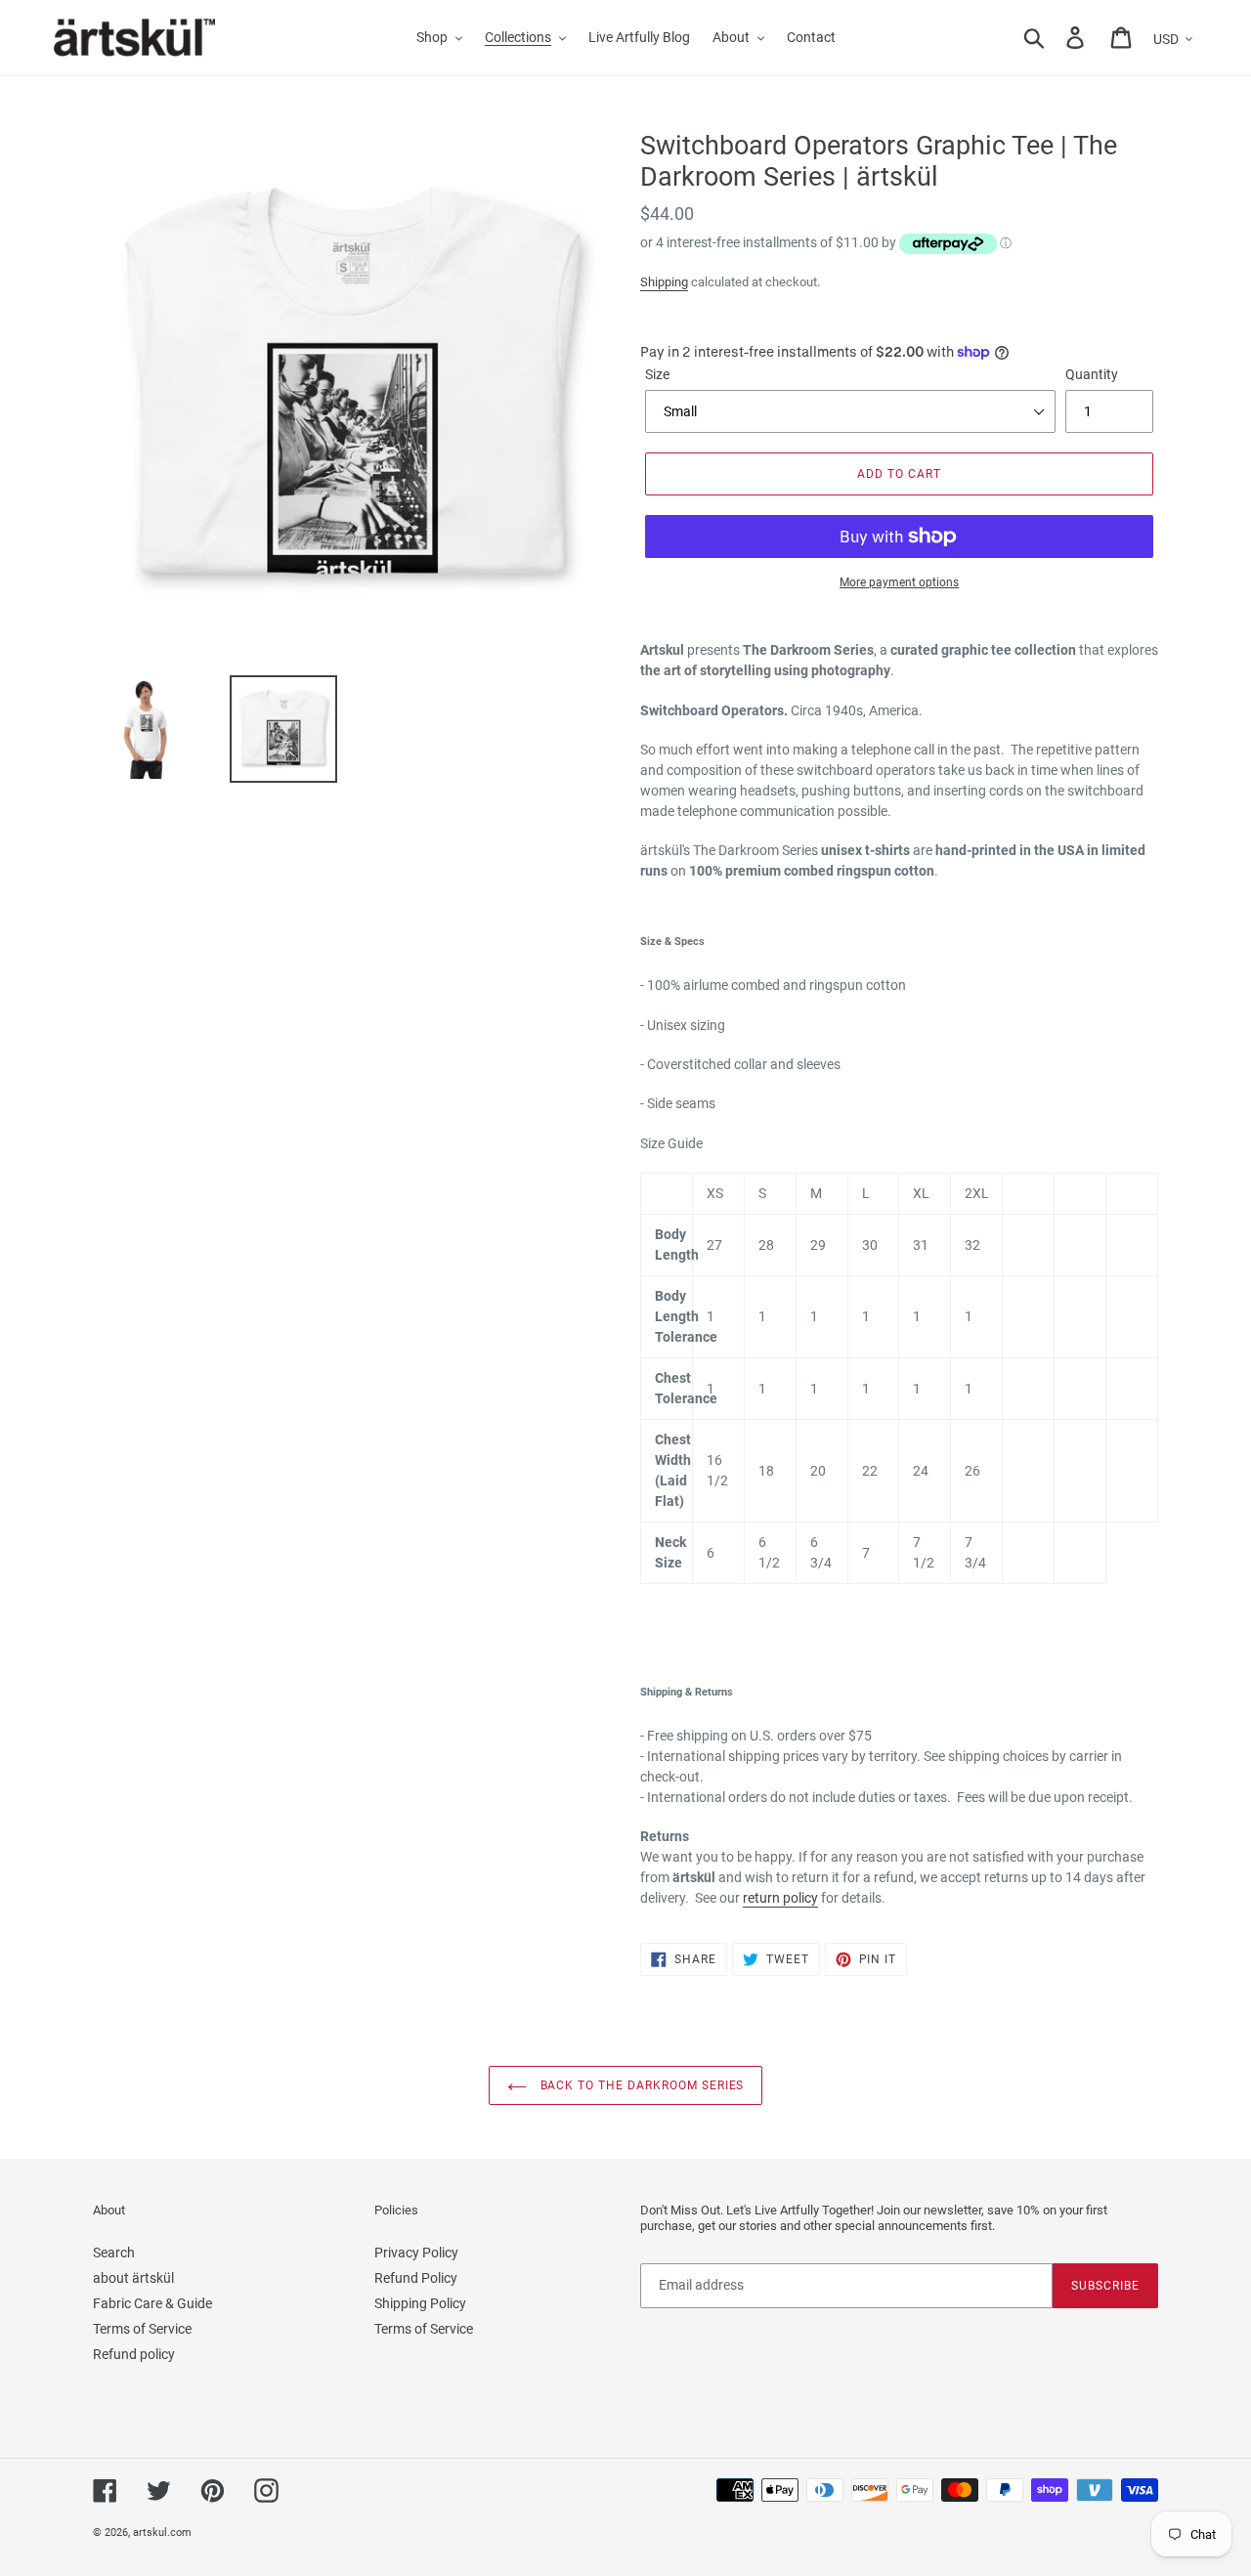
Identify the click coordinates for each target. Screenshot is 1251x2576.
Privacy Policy (416, 2253)
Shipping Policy (420, 2303)
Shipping (664, 282)
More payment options (899, 582)
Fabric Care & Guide (152, 2303)
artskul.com (162, 2533)
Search (114, 2253)
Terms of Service (142, 2329)
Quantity (1092, 374)
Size (657, 374)
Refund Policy (416, 2278)
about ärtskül (133, 2278)
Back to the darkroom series (641, 2085)
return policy (780, 1898)
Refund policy (134, 2354)
